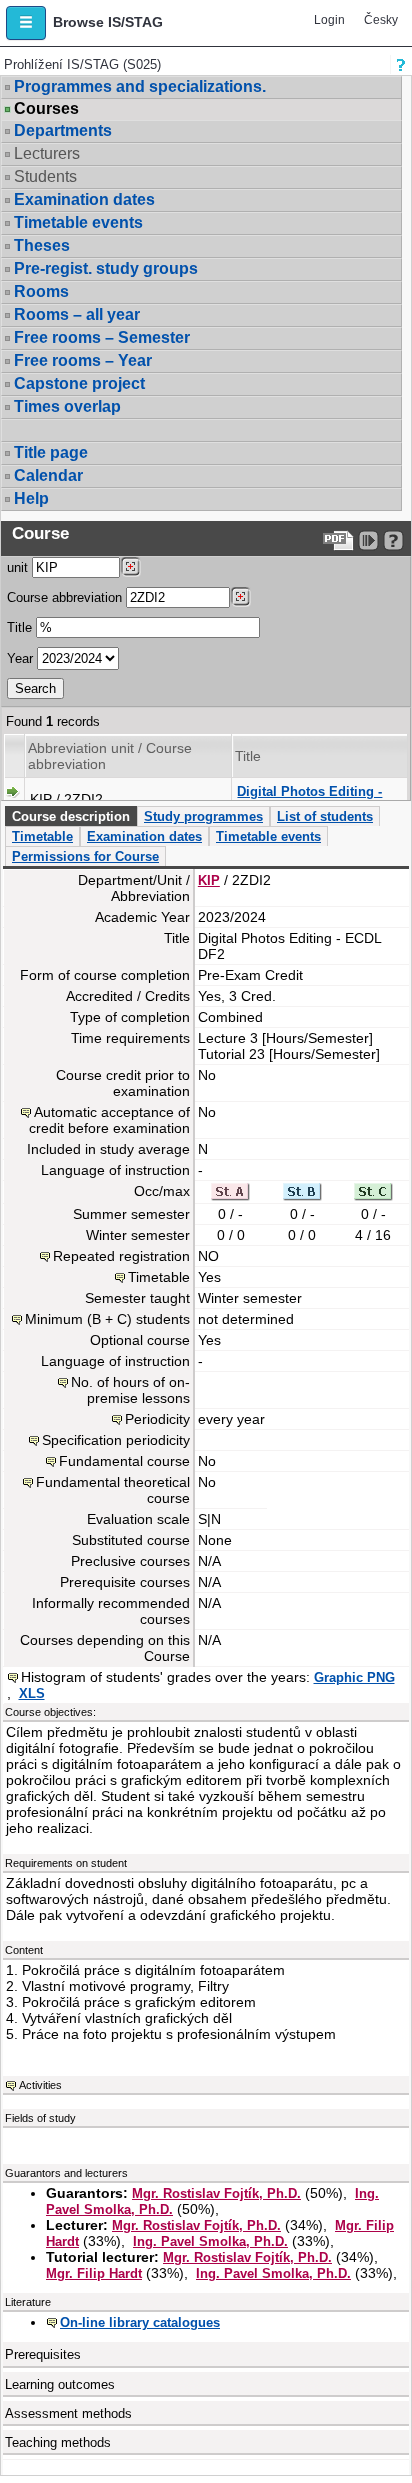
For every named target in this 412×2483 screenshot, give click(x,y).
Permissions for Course (85, 856)
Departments (63, 130)
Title (19, 627)
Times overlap (67, 406)
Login (329, 20)
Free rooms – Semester (102, 337)
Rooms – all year (77, 314)
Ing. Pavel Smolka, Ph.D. (210, 2241)
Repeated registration (121, 1256)
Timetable (42, 836)
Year (20, 658)
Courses (46, 109)
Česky (381, 20)
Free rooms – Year (83, 360)
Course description (71, 816)
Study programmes (203, 816)
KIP (209, 880)
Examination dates (84, 199)
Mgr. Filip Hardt (94, 2273)
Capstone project (79, 383)
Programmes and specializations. (140, 86)
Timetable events (78, 222)
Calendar (48, 475)
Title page (51, 452)
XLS (32, 1693)
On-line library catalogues (140, 2322)
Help (31, 498)
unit (17, 567)
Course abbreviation (64, 597)
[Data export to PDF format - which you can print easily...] (338, 540)
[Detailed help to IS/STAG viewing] (393, 540)
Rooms (41, 291)
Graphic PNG (354, 1677)
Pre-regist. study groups (106, 268)
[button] (26, 23)
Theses (42, 245)
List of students (325, 816)
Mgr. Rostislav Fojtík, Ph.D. (216, 2193)
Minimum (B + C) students (107, 1319)
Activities (40, 2085)
